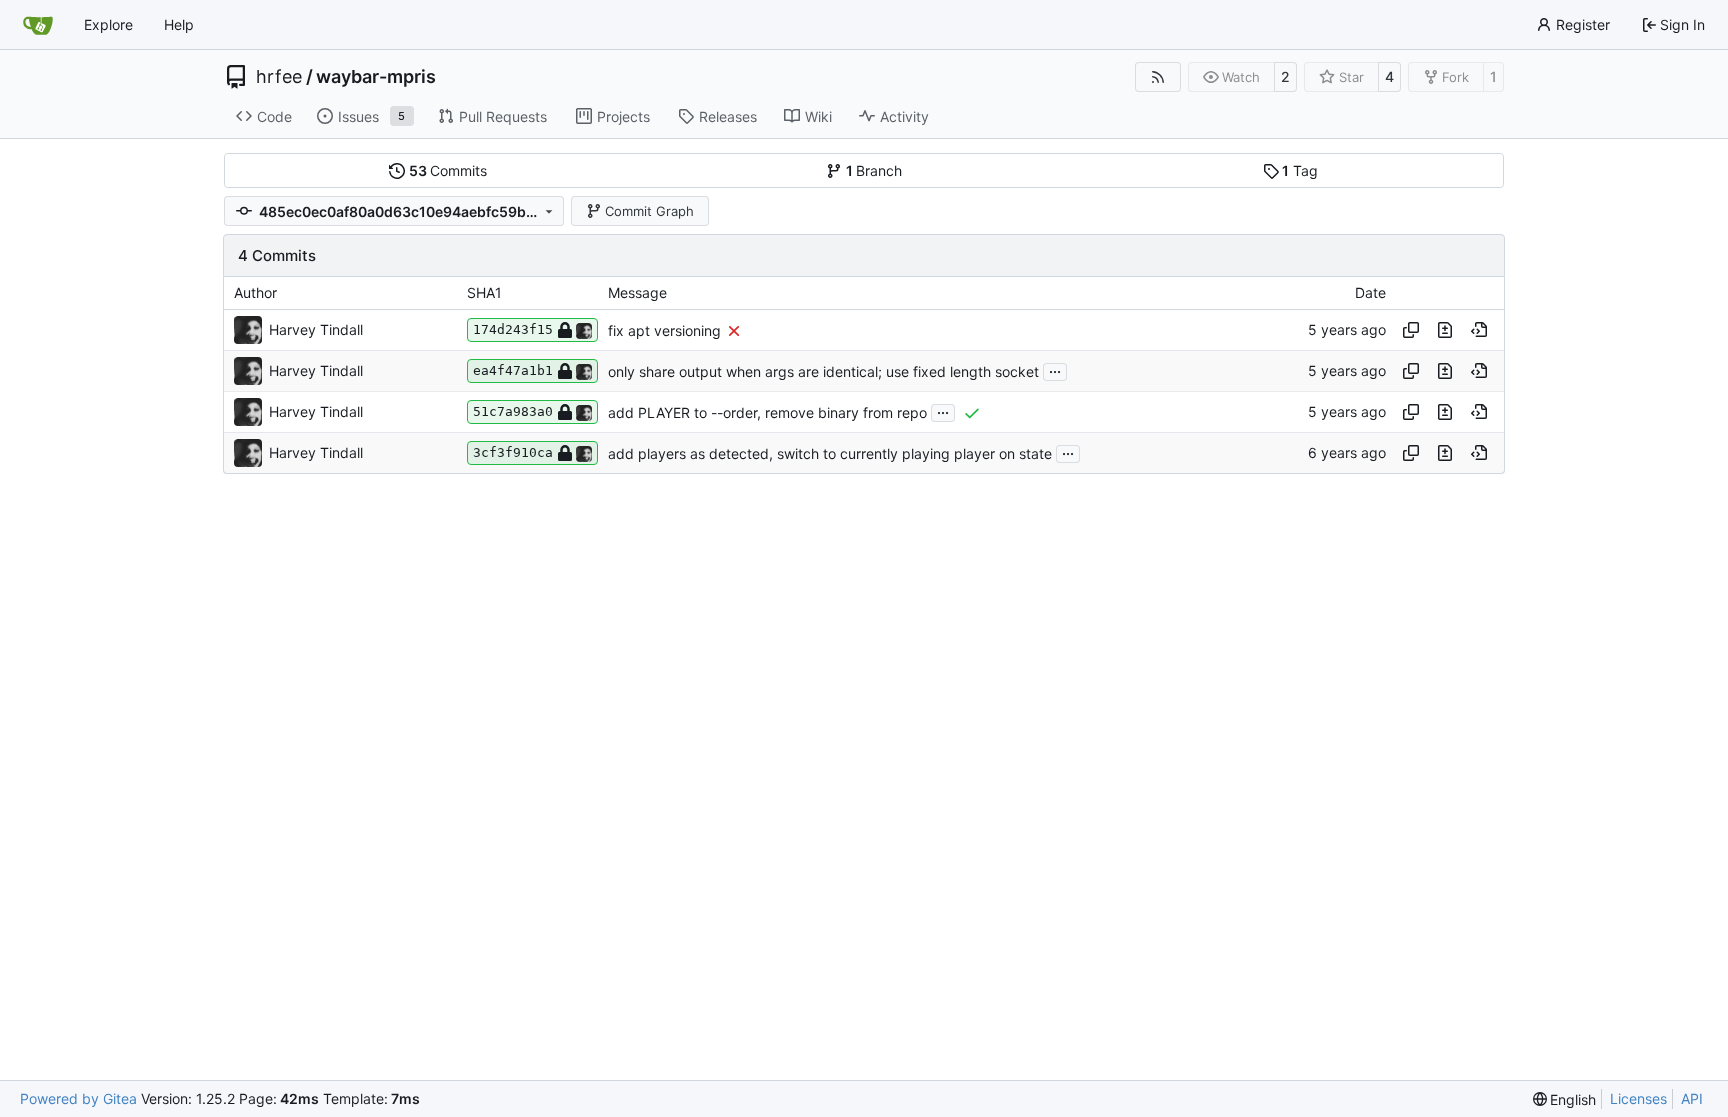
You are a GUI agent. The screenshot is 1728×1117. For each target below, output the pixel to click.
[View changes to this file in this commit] (1445, 330)
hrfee (279, 77)
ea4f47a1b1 (513, 370)
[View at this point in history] (1479, 330)
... (1055, 369)
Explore (108, 24)
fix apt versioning (664, 330)
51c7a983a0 (513, 411)
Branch (874, 170)
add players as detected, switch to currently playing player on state (830, 453)
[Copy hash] (1411, 330)
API (1692, 1098)
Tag (1300, 170)
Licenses (1638, 1098)
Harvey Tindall (316, 329)
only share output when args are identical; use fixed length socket (823, 371)
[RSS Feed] (1158, 77)
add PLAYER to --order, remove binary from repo (767, 412)
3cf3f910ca (513, 452)
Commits (448, 170)
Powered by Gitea (78, 1098)
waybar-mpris (376, 77)
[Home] (38, 25)
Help (179, 24)
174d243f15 (513, 329)
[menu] (1565, 1099)
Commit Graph (649, 211)
